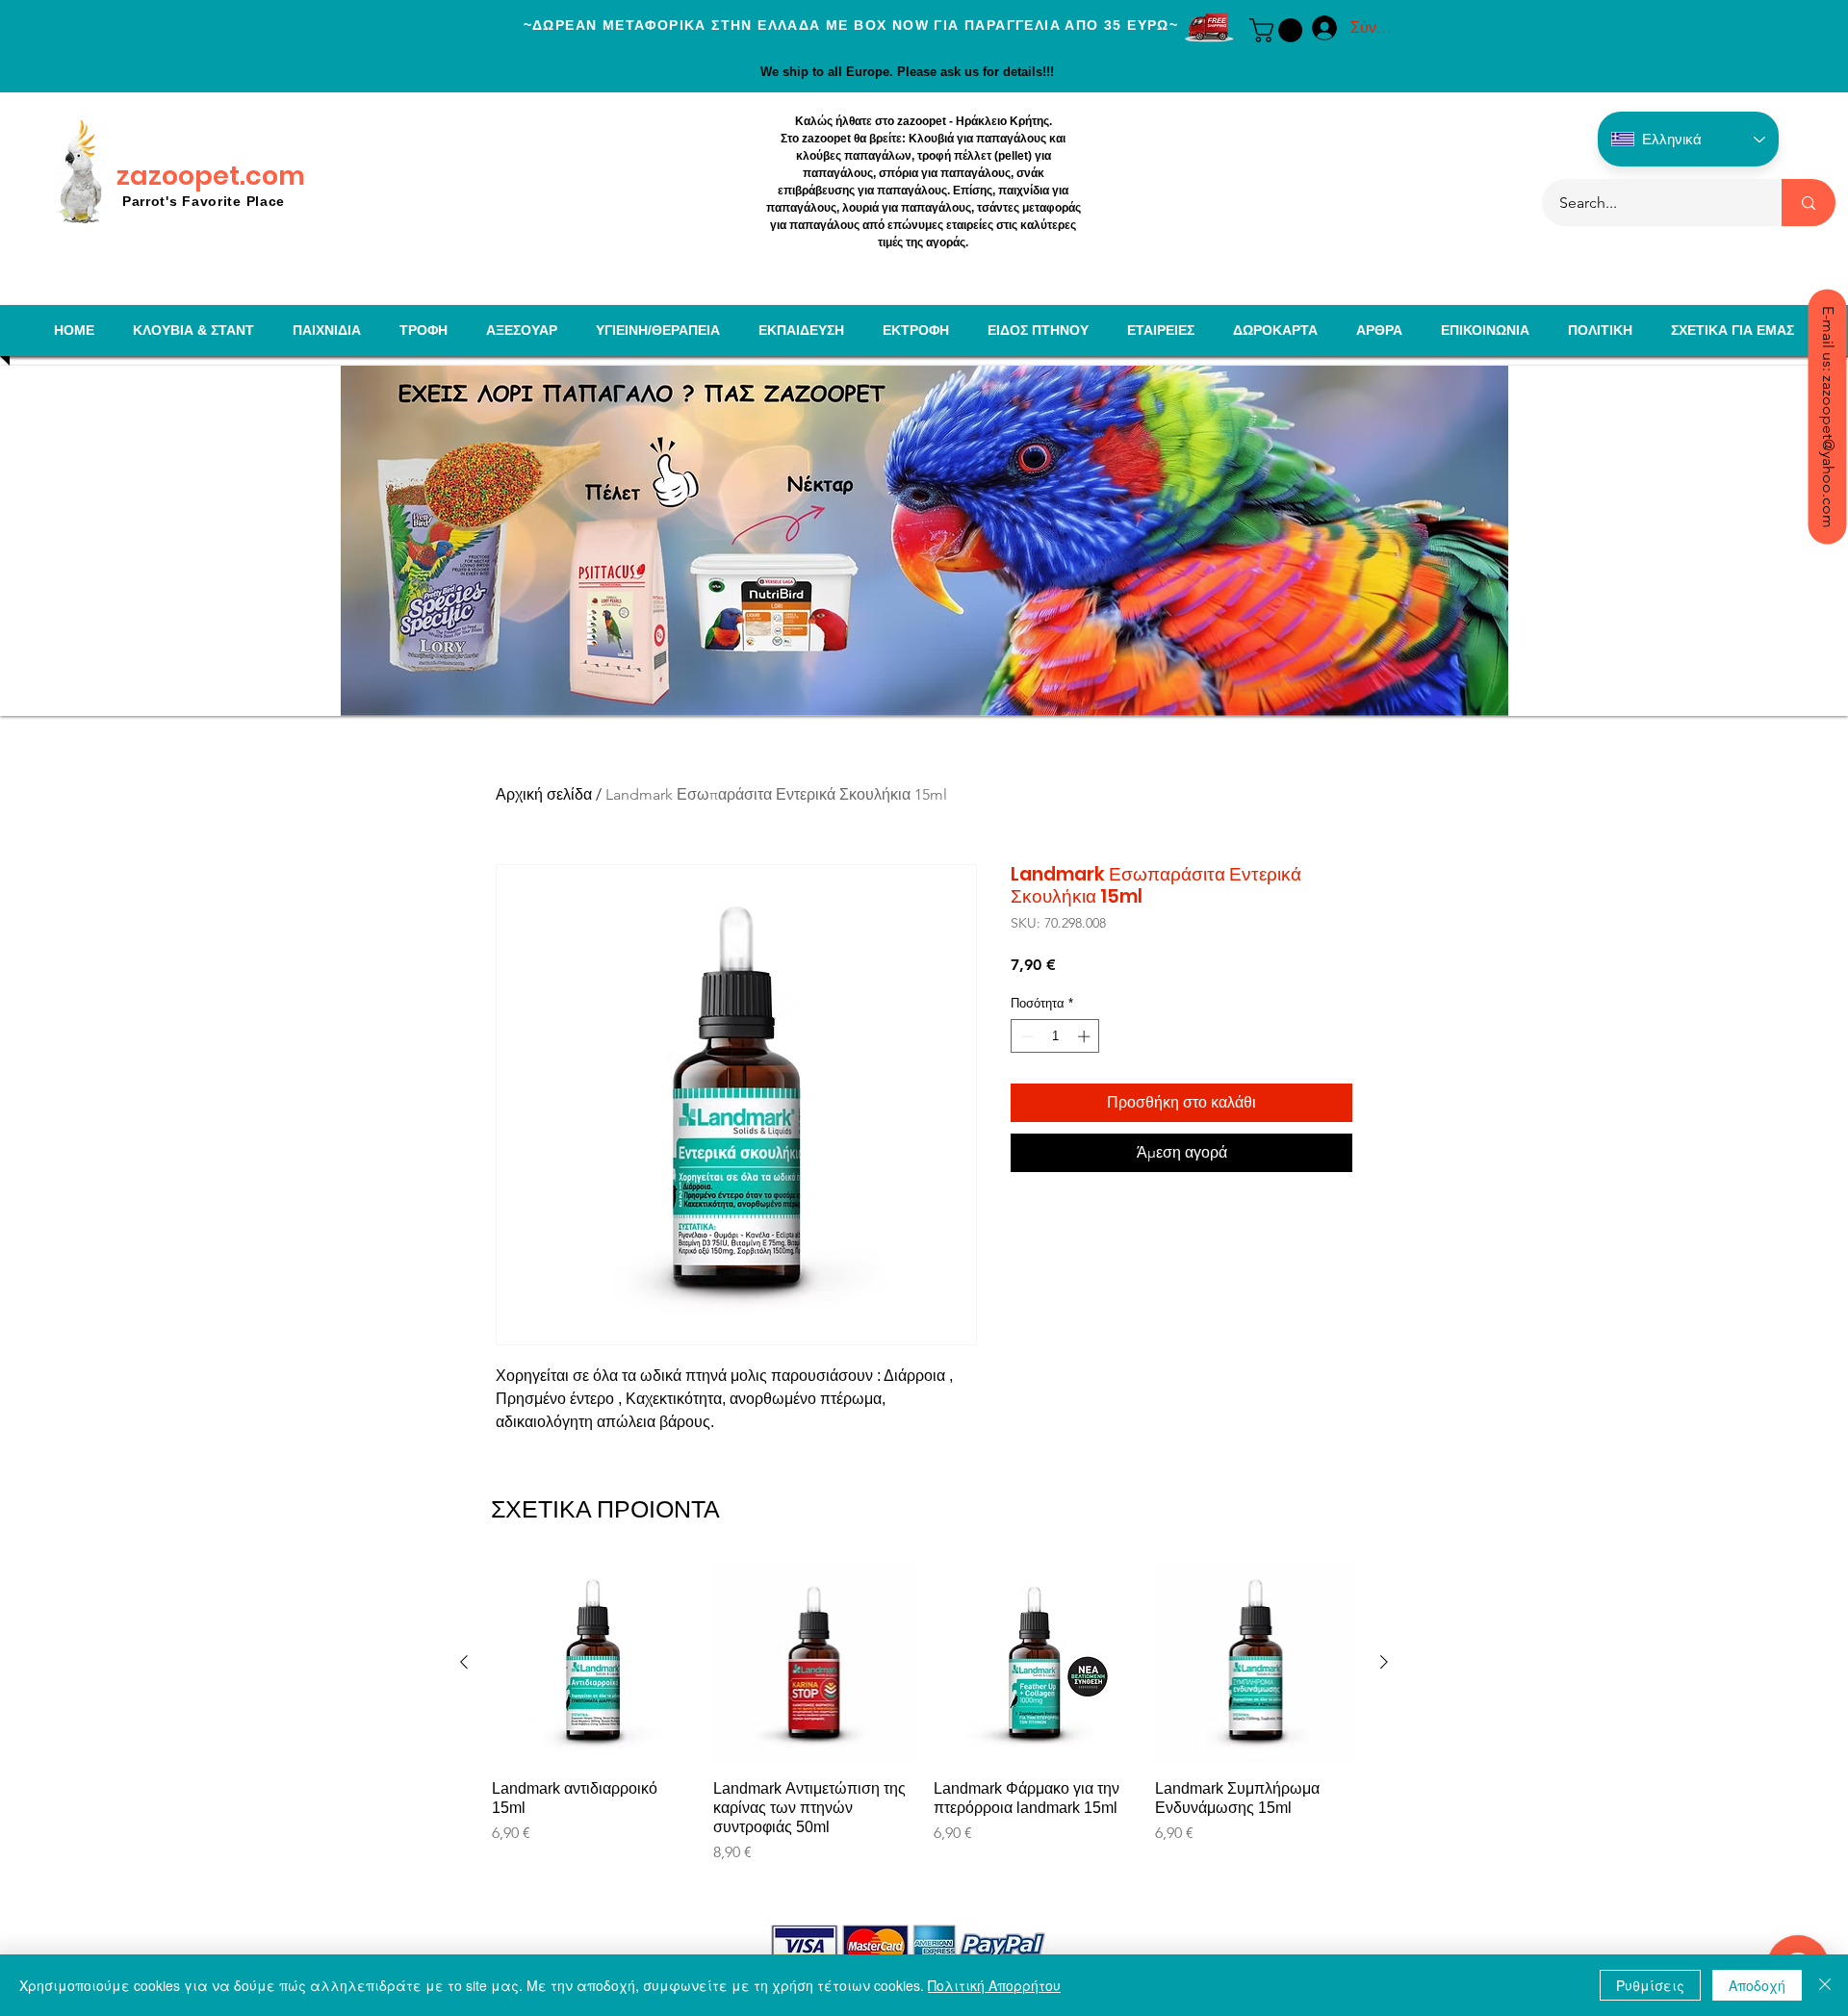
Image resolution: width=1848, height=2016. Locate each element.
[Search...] (1809, 203)
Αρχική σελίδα (544, 794)
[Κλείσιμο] (1825, 1985)
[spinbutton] (1055, 1036)
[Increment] (1086, 1036)
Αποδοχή (1757, 1985)
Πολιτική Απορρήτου (994, 1985)
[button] (1279, 30)
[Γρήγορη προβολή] (593, 1663)
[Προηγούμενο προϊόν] (464, 1662)
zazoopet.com (211, 176)
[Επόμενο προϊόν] (1384, 1662)
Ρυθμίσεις (1650, 1985)
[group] (924, 1732)
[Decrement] (1025, 1036)
